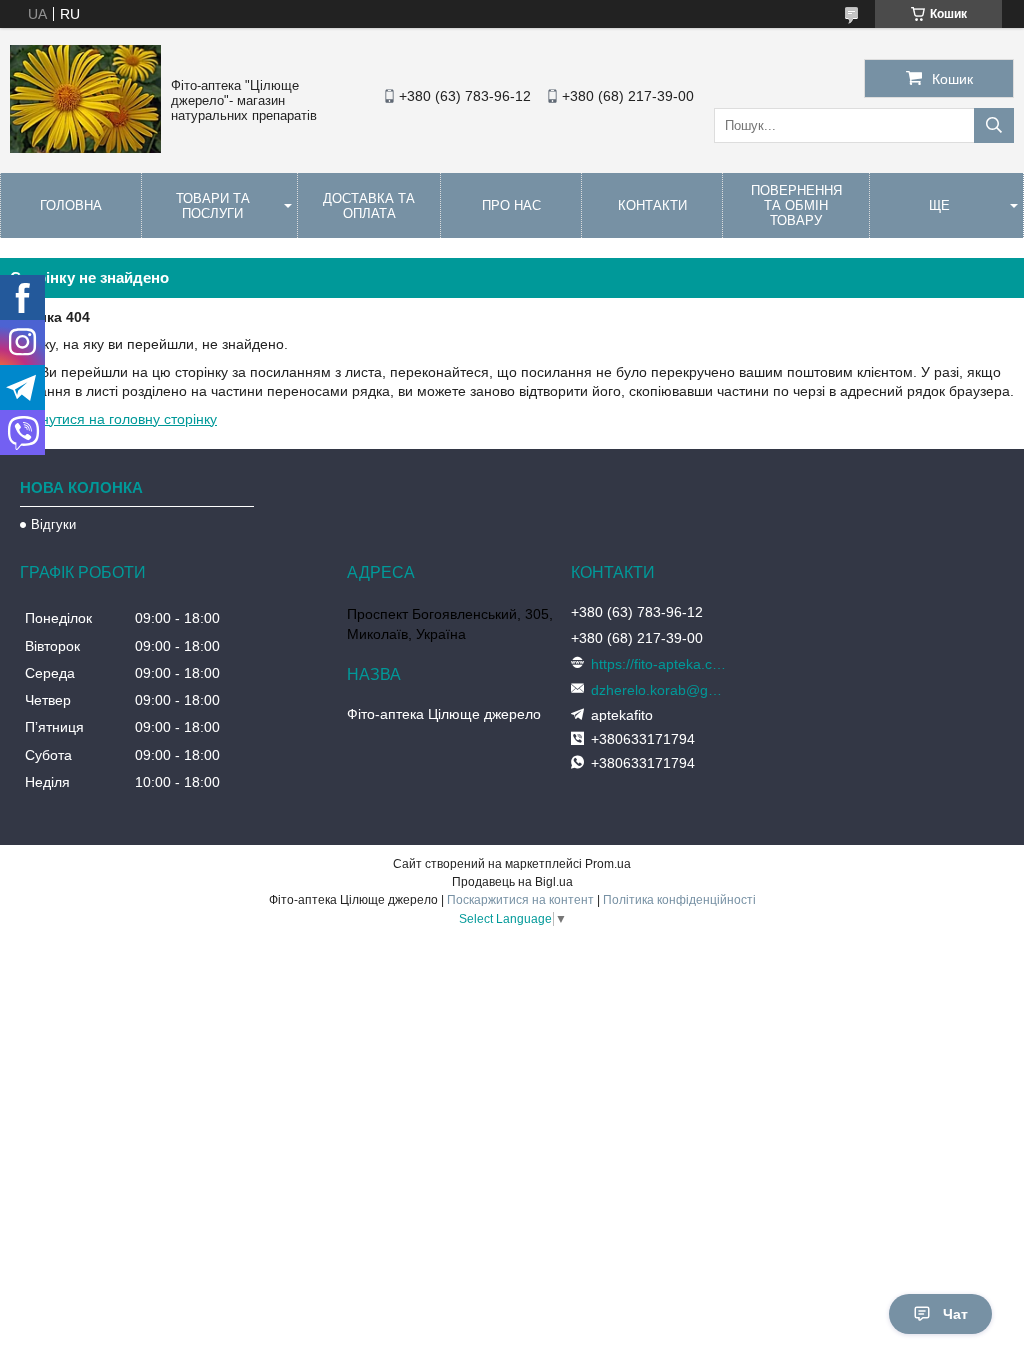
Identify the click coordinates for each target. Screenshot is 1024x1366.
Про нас (511, 205)
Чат (955, 1314)
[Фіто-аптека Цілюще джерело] (85, 148)
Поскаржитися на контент (520, 900)
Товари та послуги (213, 206)
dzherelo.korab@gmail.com (661, 690)
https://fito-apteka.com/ (661, 664)
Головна (71, 205)
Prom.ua (608, 864)
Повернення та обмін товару (796, 205)
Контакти (652, 205)
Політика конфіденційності (679, 900)
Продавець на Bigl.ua (512, 882)
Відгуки (53, 524)
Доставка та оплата (369, 206)
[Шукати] (994, 125)
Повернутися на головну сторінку (108, 419)
